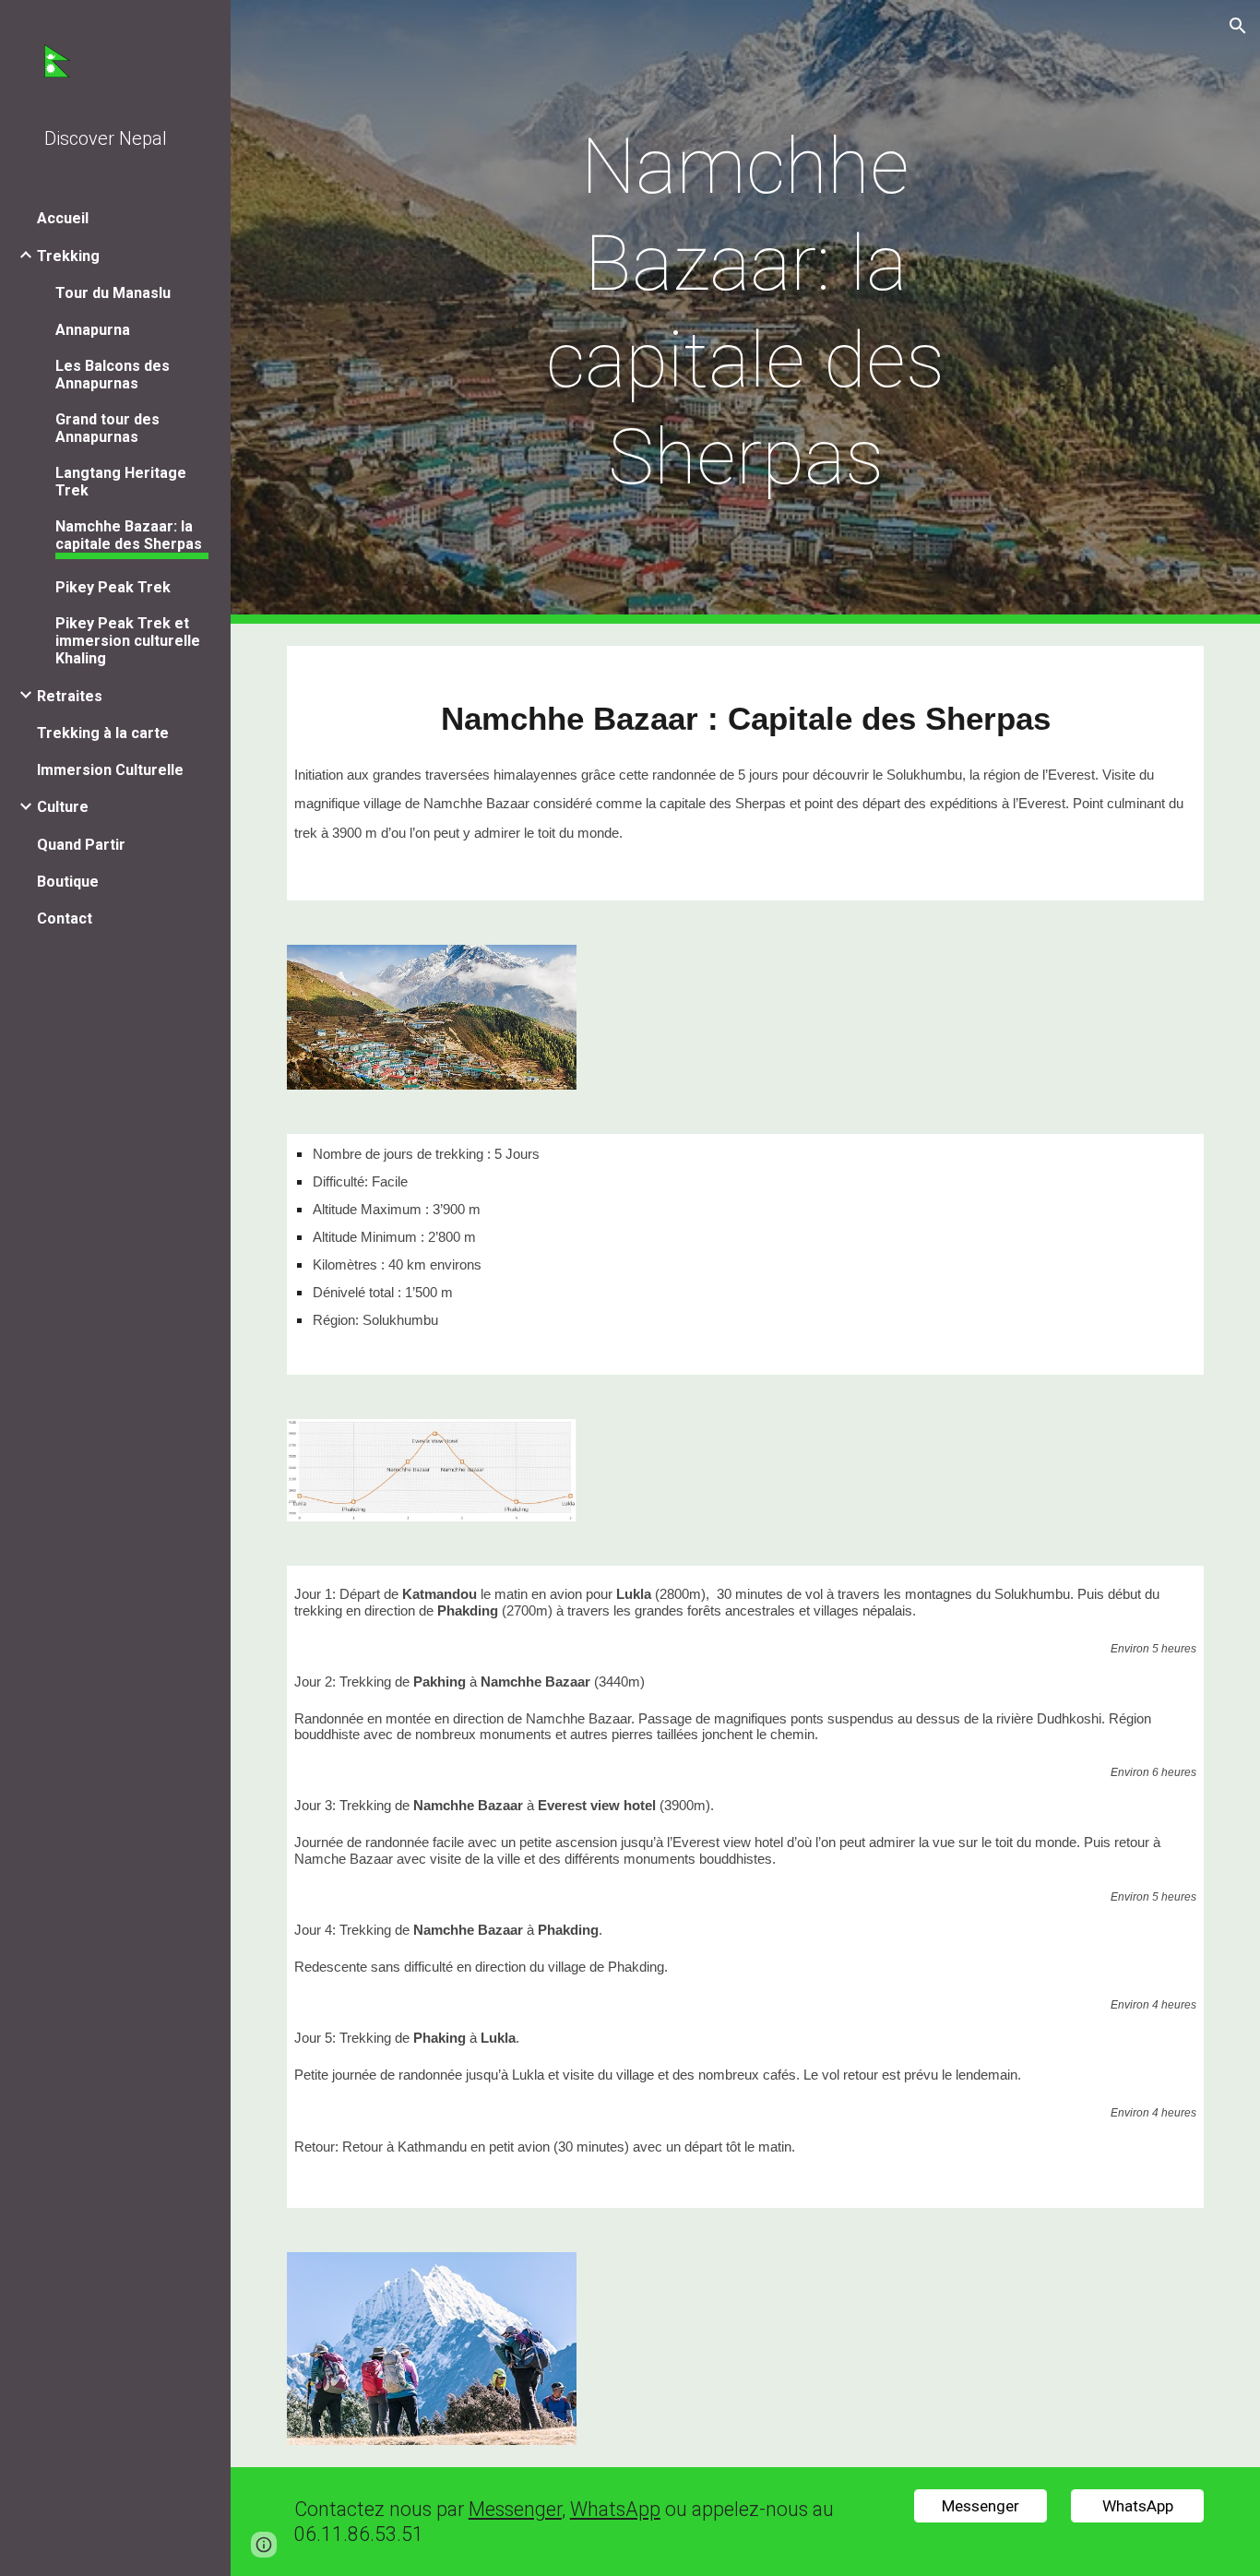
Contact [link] (65, 918)
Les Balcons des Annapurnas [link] (113, 375)
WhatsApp (615, 2509)
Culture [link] (63, 807)
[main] (746, 312)
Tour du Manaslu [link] (113, 293)
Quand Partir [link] (81, 845)
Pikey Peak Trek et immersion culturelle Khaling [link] (128, 641)
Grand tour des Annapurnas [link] (107, 428)
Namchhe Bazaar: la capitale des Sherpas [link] (129, 535)
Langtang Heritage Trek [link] (121, 482)
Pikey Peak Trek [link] (113, 587)
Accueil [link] (63, 218)
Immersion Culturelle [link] (110, 770)
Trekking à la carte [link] (103, 733)
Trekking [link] (68, 256)
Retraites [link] (70, 696)
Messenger (515, 2509)
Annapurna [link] (93, 330)
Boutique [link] (68, 882)
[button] (1238, 26)
